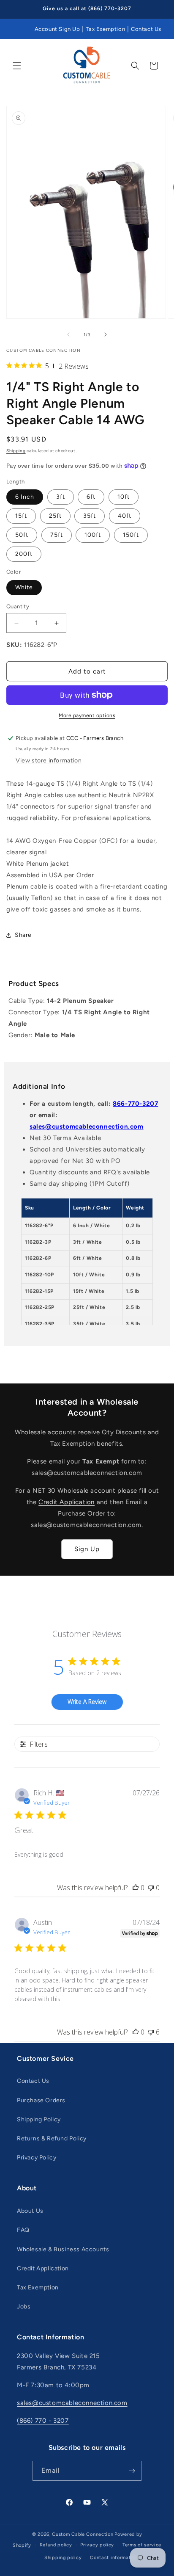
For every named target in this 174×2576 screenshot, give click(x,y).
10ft (124, 497)
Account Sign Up (57, 29)
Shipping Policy (39, 2119)
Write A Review (87, 1702)
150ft (131, 535)
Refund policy (56, 2545)
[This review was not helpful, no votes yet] (151, 1888)
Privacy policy (97, 2545)
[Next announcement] (158, 9)
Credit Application (67, 1502)
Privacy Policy (37, 2158)
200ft (24, 554)
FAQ (23, 2230)
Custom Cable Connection (83, 2534)
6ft (91, 497)
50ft (22, 535)
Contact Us (146, 29)
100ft (93, 535)
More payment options (87, 715)
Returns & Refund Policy (52, 2138)
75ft (57, 535)
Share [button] (23, 935)
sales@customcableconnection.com (87, 1126)
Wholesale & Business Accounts (63, 2249)
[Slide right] (106, 334)
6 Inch (25, 497)
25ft (55, 516)
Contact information (114, 2558)
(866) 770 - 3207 (43, 2421)
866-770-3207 (135, 1104)
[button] (17, 66)
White (24, 587)
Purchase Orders (41, 2100)
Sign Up (87, 1549)
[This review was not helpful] (151, 2032)
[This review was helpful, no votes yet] (136, 1888)
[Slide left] (68, 334)
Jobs (24, 2307)
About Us (30, 2211)
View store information (49, 761)
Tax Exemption (105, 29)
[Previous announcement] (16, 9)
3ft (61, 497)
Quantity (18, 606)
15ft (21, 516)
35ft (90, 516)
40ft (125, 516)
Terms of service (142, 2545)
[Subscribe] (132, 2471)
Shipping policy (63, 2558)
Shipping (16, 451)
